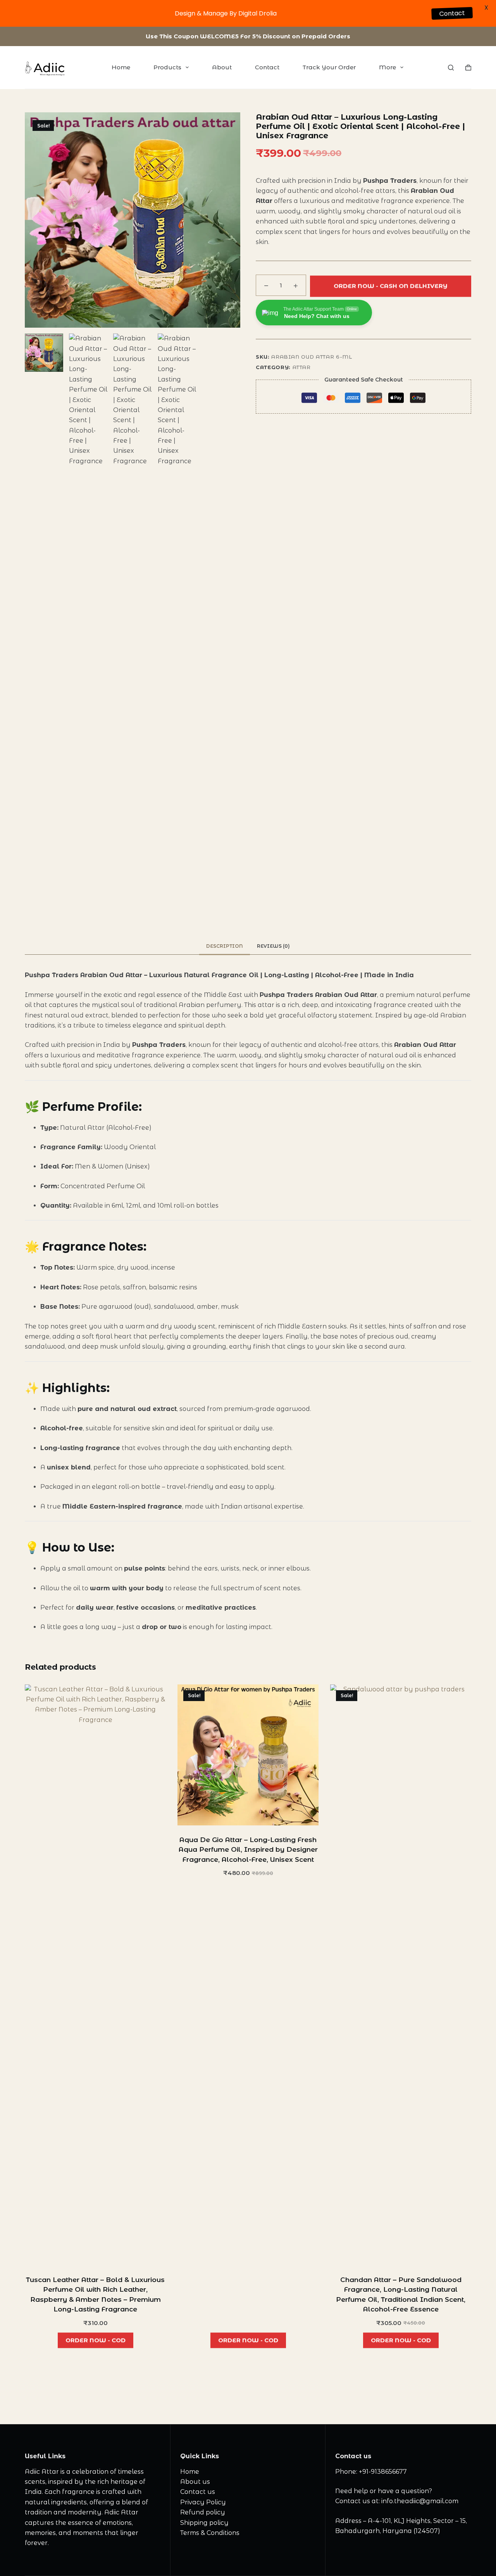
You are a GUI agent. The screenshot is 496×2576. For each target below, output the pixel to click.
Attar (302, 367)
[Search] (451, 68)
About (222, 67)
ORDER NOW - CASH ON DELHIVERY (391, 284)
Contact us (198, 2492)
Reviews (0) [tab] (273, 946)
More (387, 67)
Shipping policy (204, 2523)
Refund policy (203, 2512)
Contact (267, 67)
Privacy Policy (203, 2502)
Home (121, 67)
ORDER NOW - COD (96, 2338)
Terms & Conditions (210, 2533)
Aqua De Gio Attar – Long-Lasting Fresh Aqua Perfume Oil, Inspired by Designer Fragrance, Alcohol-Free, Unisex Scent (248, 1850)
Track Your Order (329, 67)
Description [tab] (225, 946)
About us (195, 2482)
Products (167, 67)
